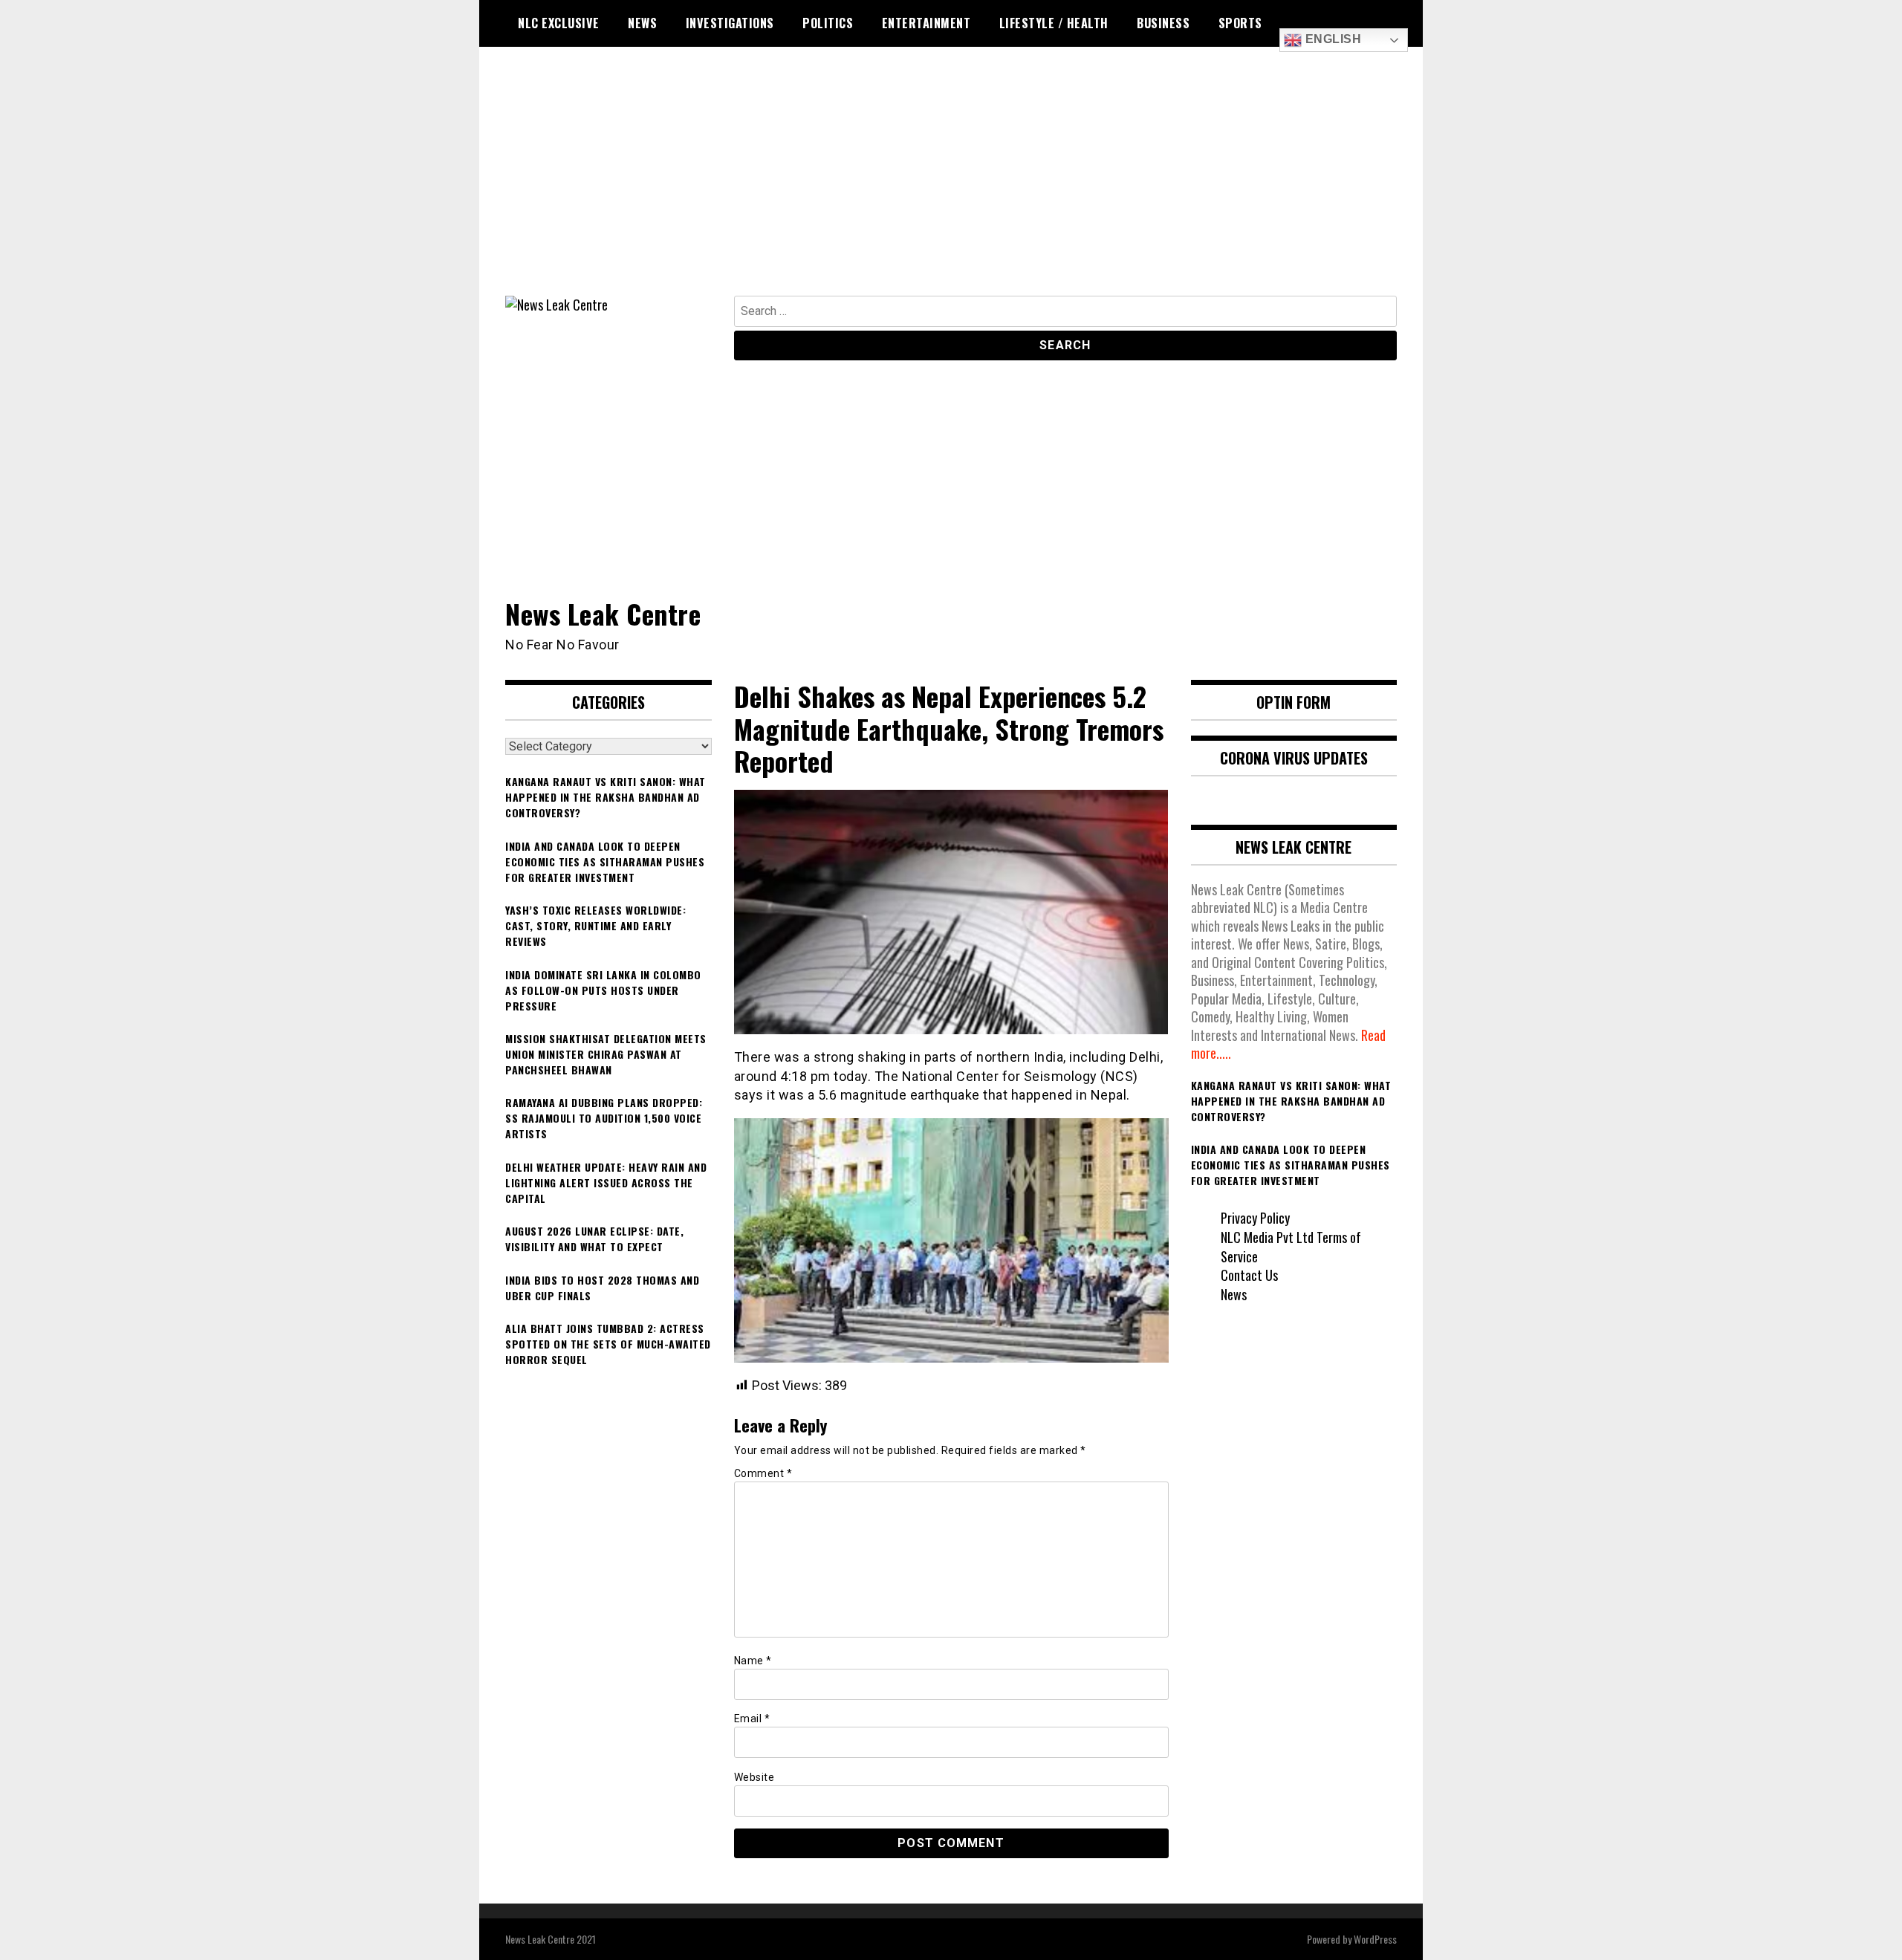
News (642, 23)
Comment (763, 1473)
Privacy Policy (1255, 1218)
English (1331, 39)
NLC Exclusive (559, 23)
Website (754, 1777)
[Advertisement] (951, 184)
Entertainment (926, 23)
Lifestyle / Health (1054, 23)
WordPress (1375, 1939)
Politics (828, 23)
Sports (1240, 23)
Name (753, 1661)
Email (752, 1719)
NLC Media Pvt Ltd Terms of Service (1291, 1247)
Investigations (730, 23)
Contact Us (1249, 1275)
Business (1163, 23)
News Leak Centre (603, 613)
